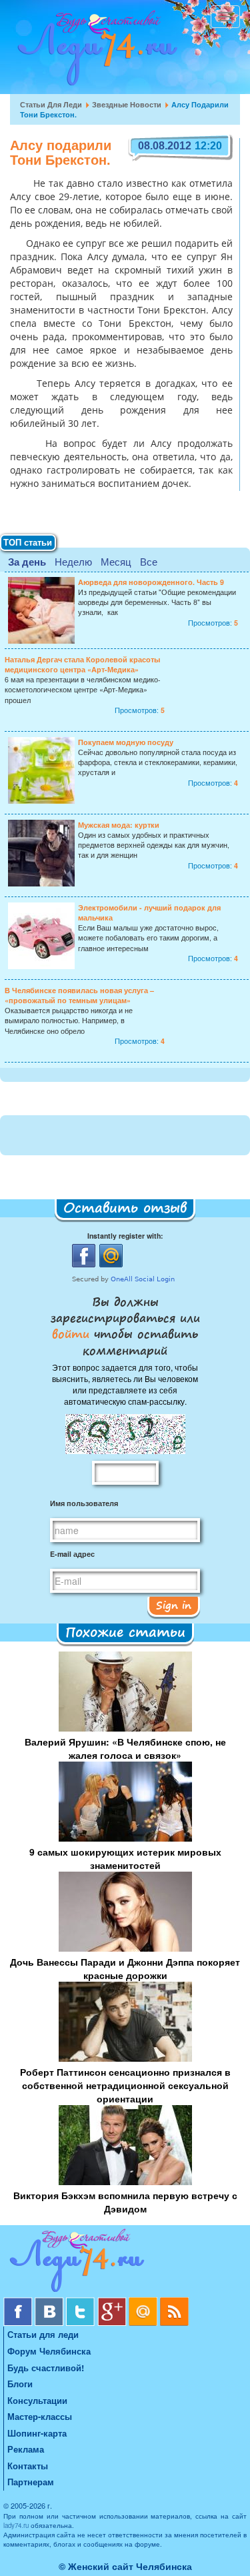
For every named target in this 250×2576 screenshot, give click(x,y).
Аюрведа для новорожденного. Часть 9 (151, 582)
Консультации (37, 2400)
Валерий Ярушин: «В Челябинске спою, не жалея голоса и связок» (125, 1748)
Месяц (116, 561)
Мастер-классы (40, 2416)
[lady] (125, 2263)
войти (73, 1333)
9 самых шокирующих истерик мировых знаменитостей (125, 1858)
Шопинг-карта (37, 2433)
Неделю (73, 561)
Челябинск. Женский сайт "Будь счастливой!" (94, 52)
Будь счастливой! (46, 2368)
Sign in (174, 1605)
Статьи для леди (51, 104)
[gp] (113, 2302)
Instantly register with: (125, 1236)
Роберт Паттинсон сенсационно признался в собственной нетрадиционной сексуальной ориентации (125, 2085)
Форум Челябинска (49, 2351)
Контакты (28, 2466)
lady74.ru (16, 2525)
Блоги (20, 2384)
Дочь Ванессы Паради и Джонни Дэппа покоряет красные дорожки (125, 1968)
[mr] (144, 2302)
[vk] (50, 2302)
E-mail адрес (72, 1554)
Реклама (26, 2449)
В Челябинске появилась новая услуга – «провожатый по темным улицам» (79, 995)
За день (27, 562)
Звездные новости (127, 104)
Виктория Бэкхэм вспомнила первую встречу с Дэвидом (125, 2202)
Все (149, 561)
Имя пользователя (84, 1503)
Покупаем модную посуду (126, 742)
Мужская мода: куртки (119, 825)
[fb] (19, 2302)
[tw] (82, 2302)
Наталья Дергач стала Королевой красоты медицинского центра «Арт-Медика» (82, 664)
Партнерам (31, 2482)
